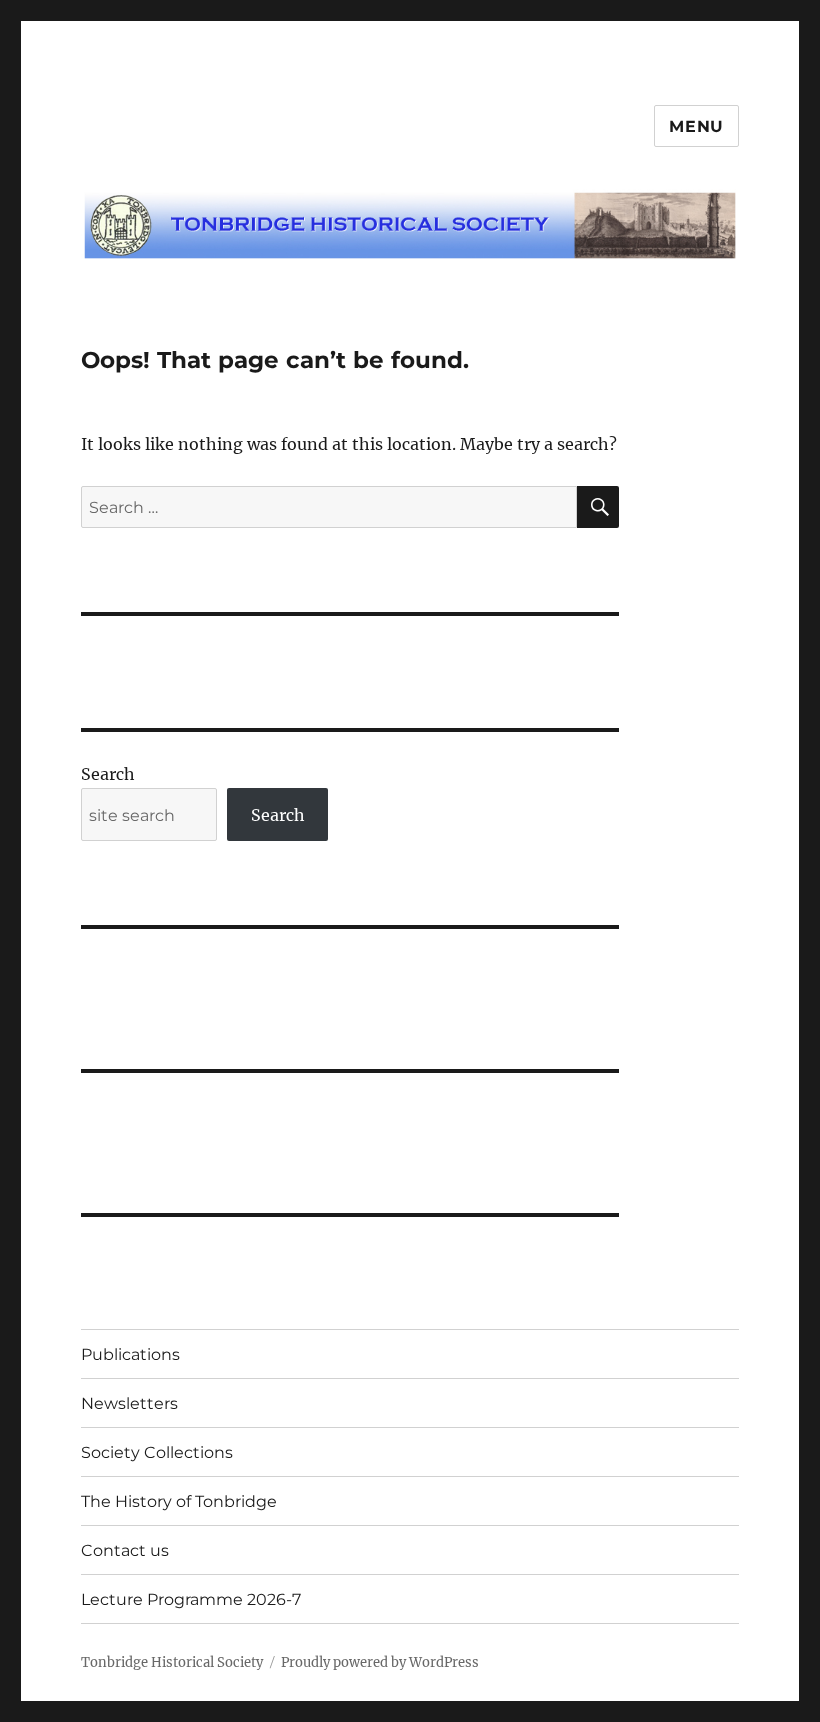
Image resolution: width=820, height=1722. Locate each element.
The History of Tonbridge (179, 1501)
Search (108, 774)
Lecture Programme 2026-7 (191, 1599)
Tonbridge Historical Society (172, 1662)
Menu (696, 126)
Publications (130, 1354)
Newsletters (129, 1403)
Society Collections (157, 1452)
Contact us (125, 1550)
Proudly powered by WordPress (380, 1662)
